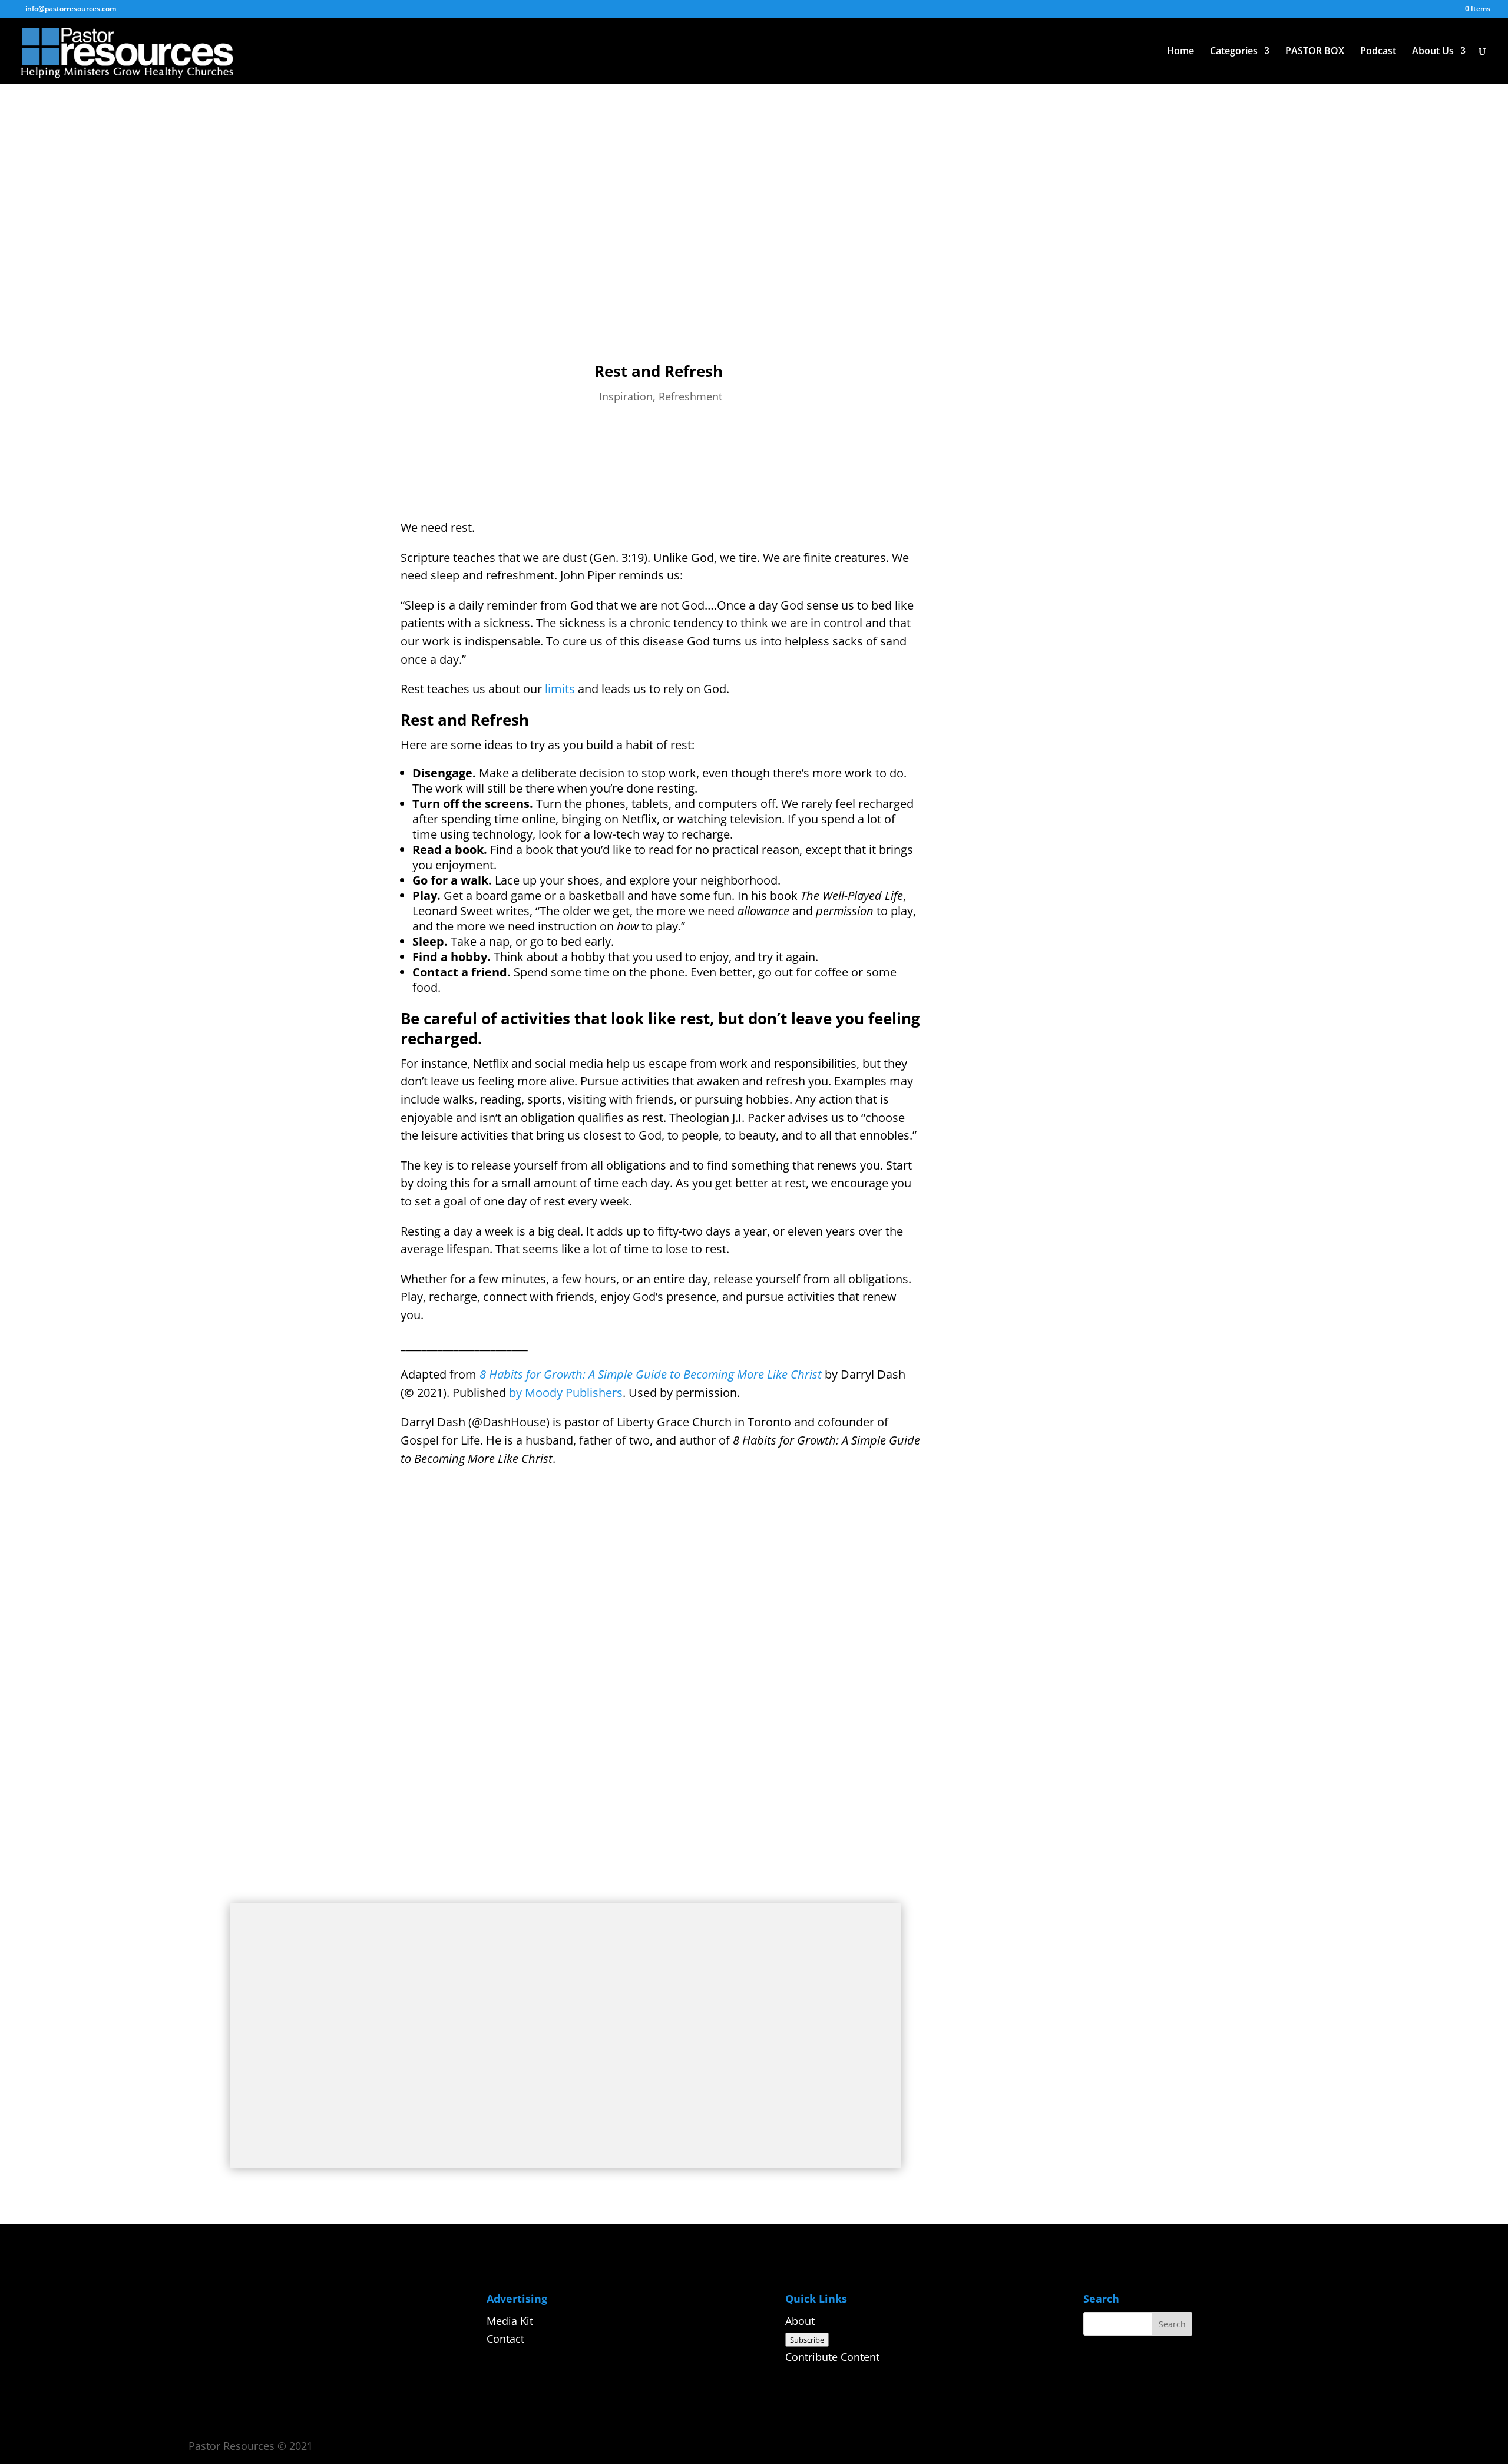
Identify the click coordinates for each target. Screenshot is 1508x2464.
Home (1180, 52)
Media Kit (510, 2321)
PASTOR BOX (1315, 52)
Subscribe (807, 2340)
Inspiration (626, 396)
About (800, 2321)
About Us (1433, 52)
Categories (1234, 52)
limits (560, 689)
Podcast (1378, 52)
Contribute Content (832, 2357)
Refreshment (690, 396)
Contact (505, 2339)
